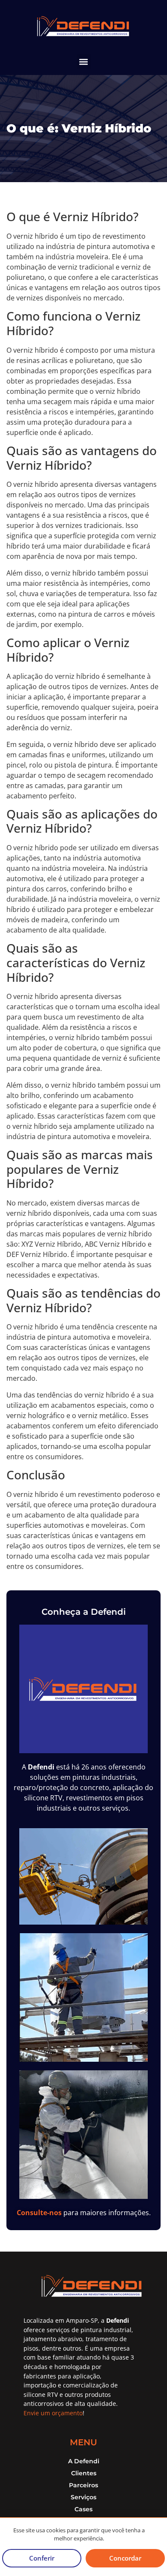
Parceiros (83, 2485)
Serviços (83, 2497)
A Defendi (84, 2461)
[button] (84, 61)
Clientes (84, 2473)
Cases (83, 2509)
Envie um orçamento (53, 2413)
